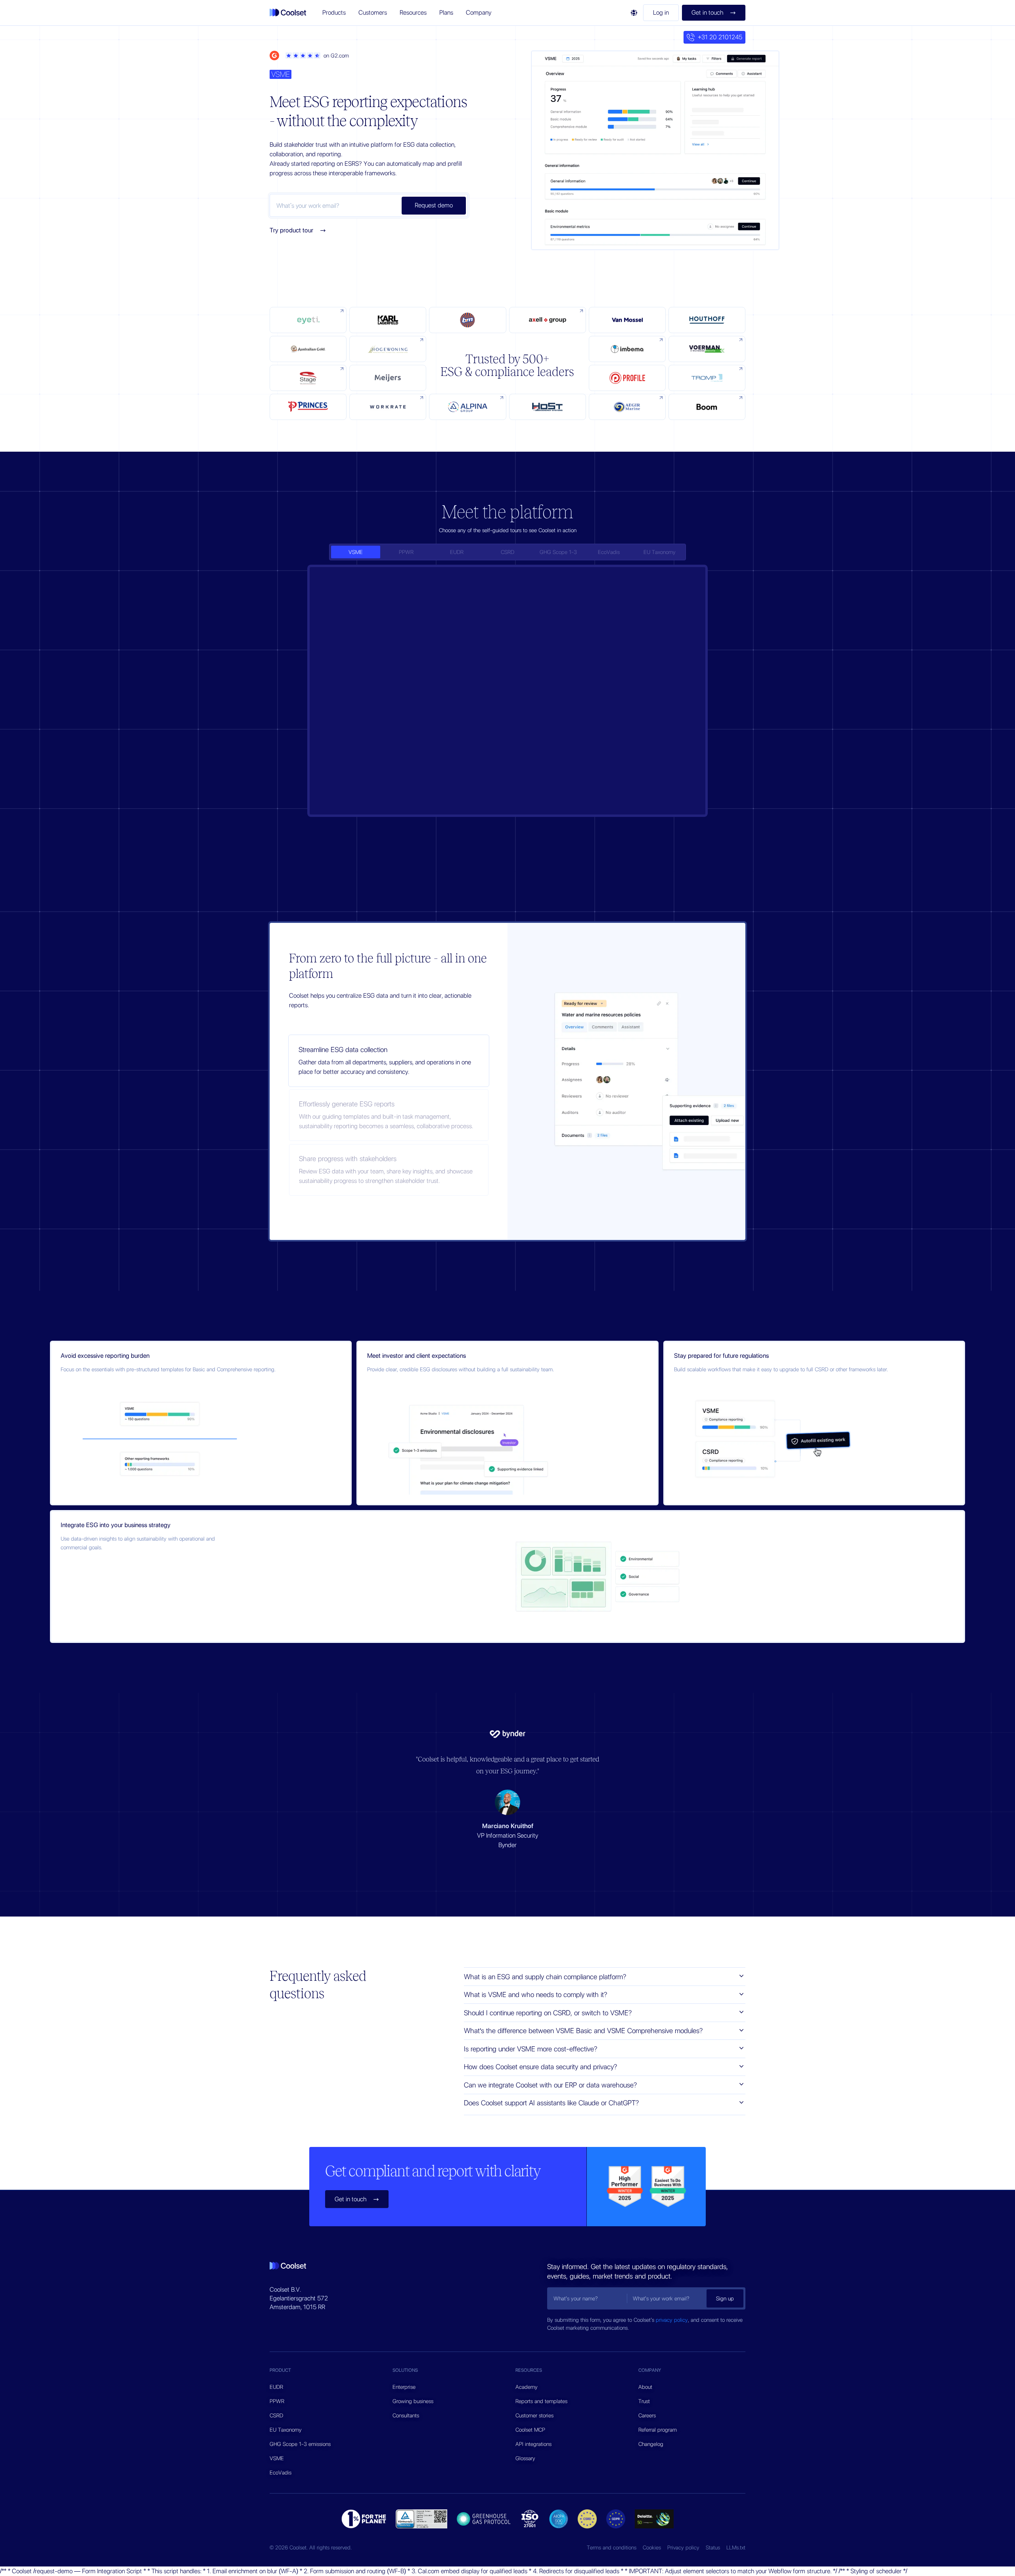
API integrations (533, 2444)
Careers (647, 2415)
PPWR (277, 2401)
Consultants (406, 2415)
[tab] (356, 552)
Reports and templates (541, 2401)
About (645, 2387)
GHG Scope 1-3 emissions (300, 2444)
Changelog (651, 2444)
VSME (277, 2458)
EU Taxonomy (286, 2430)
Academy (527, 2387)
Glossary (525, 2458)
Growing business (413, 2401)
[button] (334, 13)
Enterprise (404, 2387)
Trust (644, 2401)
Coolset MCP (530, 2430)
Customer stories (534, 2415)
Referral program (658, 2430)
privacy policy (672, 2320)
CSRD (276, 2415)
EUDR (276, 2387)
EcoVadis (281, 2472)
